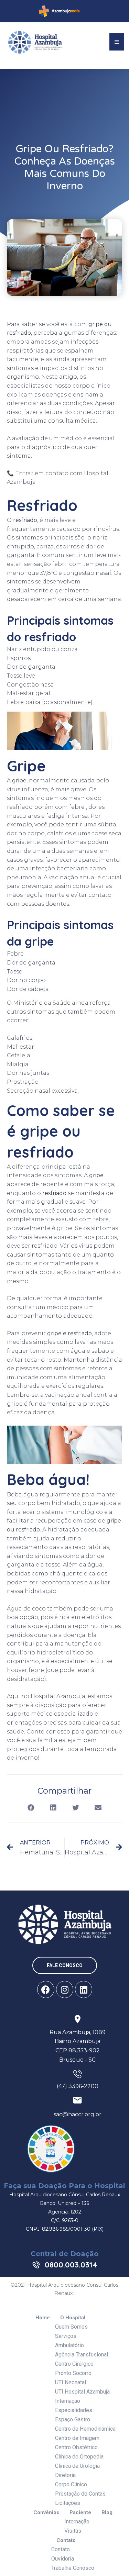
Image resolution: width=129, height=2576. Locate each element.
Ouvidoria (63, 2559)
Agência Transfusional (82, 2355)
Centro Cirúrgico (74, 2364)
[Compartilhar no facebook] (31, 1808)
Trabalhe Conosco (73, 2568)
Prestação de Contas (80, 2494)
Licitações (68, 2503)
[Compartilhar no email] (98, 1808)
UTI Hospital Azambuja (82, 2392)
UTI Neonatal (71, 2382)
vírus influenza (28, 789)
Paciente (80, 2513)
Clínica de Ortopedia (79, 2457)
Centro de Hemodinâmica (85, 2429)
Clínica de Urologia (77, 2466)
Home (43, 2318)
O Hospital (73, 2318)
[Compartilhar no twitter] (76, 1808)
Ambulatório (69, 2345)
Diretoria (65, 2475)
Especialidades (74, 2410)
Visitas (73, 2531)
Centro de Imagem (77, 2438)
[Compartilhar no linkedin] (53, 1808)
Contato (66, 2540)
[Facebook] (46, 1989)
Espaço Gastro (73, 2419)
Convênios (46, 2513)
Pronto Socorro (73, 2373)
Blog (107, 2513)
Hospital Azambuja (58, 1696)
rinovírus (106, 529)
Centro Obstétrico (76, 2447)
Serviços (66, 2336)
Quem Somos (71, 2327)
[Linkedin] (84, 1989)
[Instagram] (65, 1989)
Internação (68, 2401)
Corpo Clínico (71, 2484)
